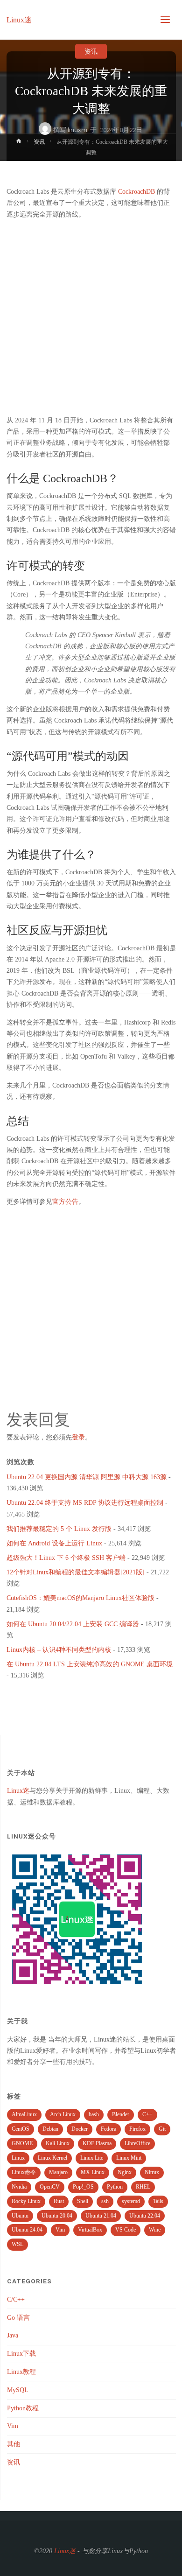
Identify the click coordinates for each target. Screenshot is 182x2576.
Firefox (137, 2129)
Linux (18, 2158)
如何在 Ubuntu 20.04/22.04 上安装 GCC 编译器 (73, 1624)
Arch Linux (63, 2114)
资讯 (91, 51)
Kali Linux (58, 2143)
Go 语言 (18, 2318)
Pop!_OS (83, 2187)
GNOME (22, 2143)
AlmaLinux (24, 2114)
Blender (121, 2114)
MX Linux (93, 2172)
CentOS (21, 2129)
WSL (17, 2244)
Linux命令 (24, 2172)
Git (162, 2129)
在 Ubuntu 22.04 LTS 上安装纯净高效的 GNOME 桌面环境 (90, 1664)
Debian (50, 2129)
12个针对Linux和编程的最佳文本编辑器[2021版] (76, 1572)
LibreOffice (137, 2143)
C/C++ (16, 2299)
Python (115, 2187)
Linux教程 (21, 2372)
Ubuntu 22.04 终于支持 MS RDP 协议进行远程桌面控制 (85, 1503)
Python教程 (23, 2408)
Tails (158, 2201)
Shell (83, 2201)
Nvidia (19, 2187)
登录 (78, 1437)
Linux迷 (19, 20)
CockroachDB (136, 192)
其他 (14, 2444)
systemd (131, 2201)
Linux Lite (92, 2158)
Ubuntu (20, 2216)
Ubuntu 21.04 (101, 2216)
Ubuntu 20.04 (57, 2216)
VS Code (126, 2230)
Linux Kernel (52, 2158)
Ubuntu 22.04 (145, 2216)
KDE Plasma (97, 2143)
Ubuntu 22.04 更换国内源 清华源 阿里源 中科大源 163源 (87, 1477)
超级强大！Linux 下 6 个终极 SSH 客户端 (66, 1558)
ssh (105, 2201)
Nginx (125, 2172)
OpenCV (50, 2187)
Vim (60, 2230)
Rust (59, 2201)
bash (94, 2114)
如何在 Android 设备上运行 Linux (54, 1543)
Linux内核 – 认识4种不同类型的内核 (59, 1650)
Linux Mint (129, 2158)
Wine (155, 2230)
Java (13, 2335)
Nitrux (152, 2172)
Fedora (108, 2129)
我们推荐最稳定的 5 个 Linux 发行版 (59, 1529)
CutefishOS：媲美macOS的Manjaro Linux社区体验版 (80, 1598)
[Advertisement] (91, 317)
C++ (147, 2114)
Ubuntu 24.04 (27, 2230)
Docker (80, 2129)
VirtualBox (90, 2230)
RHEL (143, 2187)
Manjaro (58, 2172)
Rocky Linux (26, 2201)
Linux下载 (21, 2354)
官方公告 (65, 1202)
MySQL (18, 2390)
